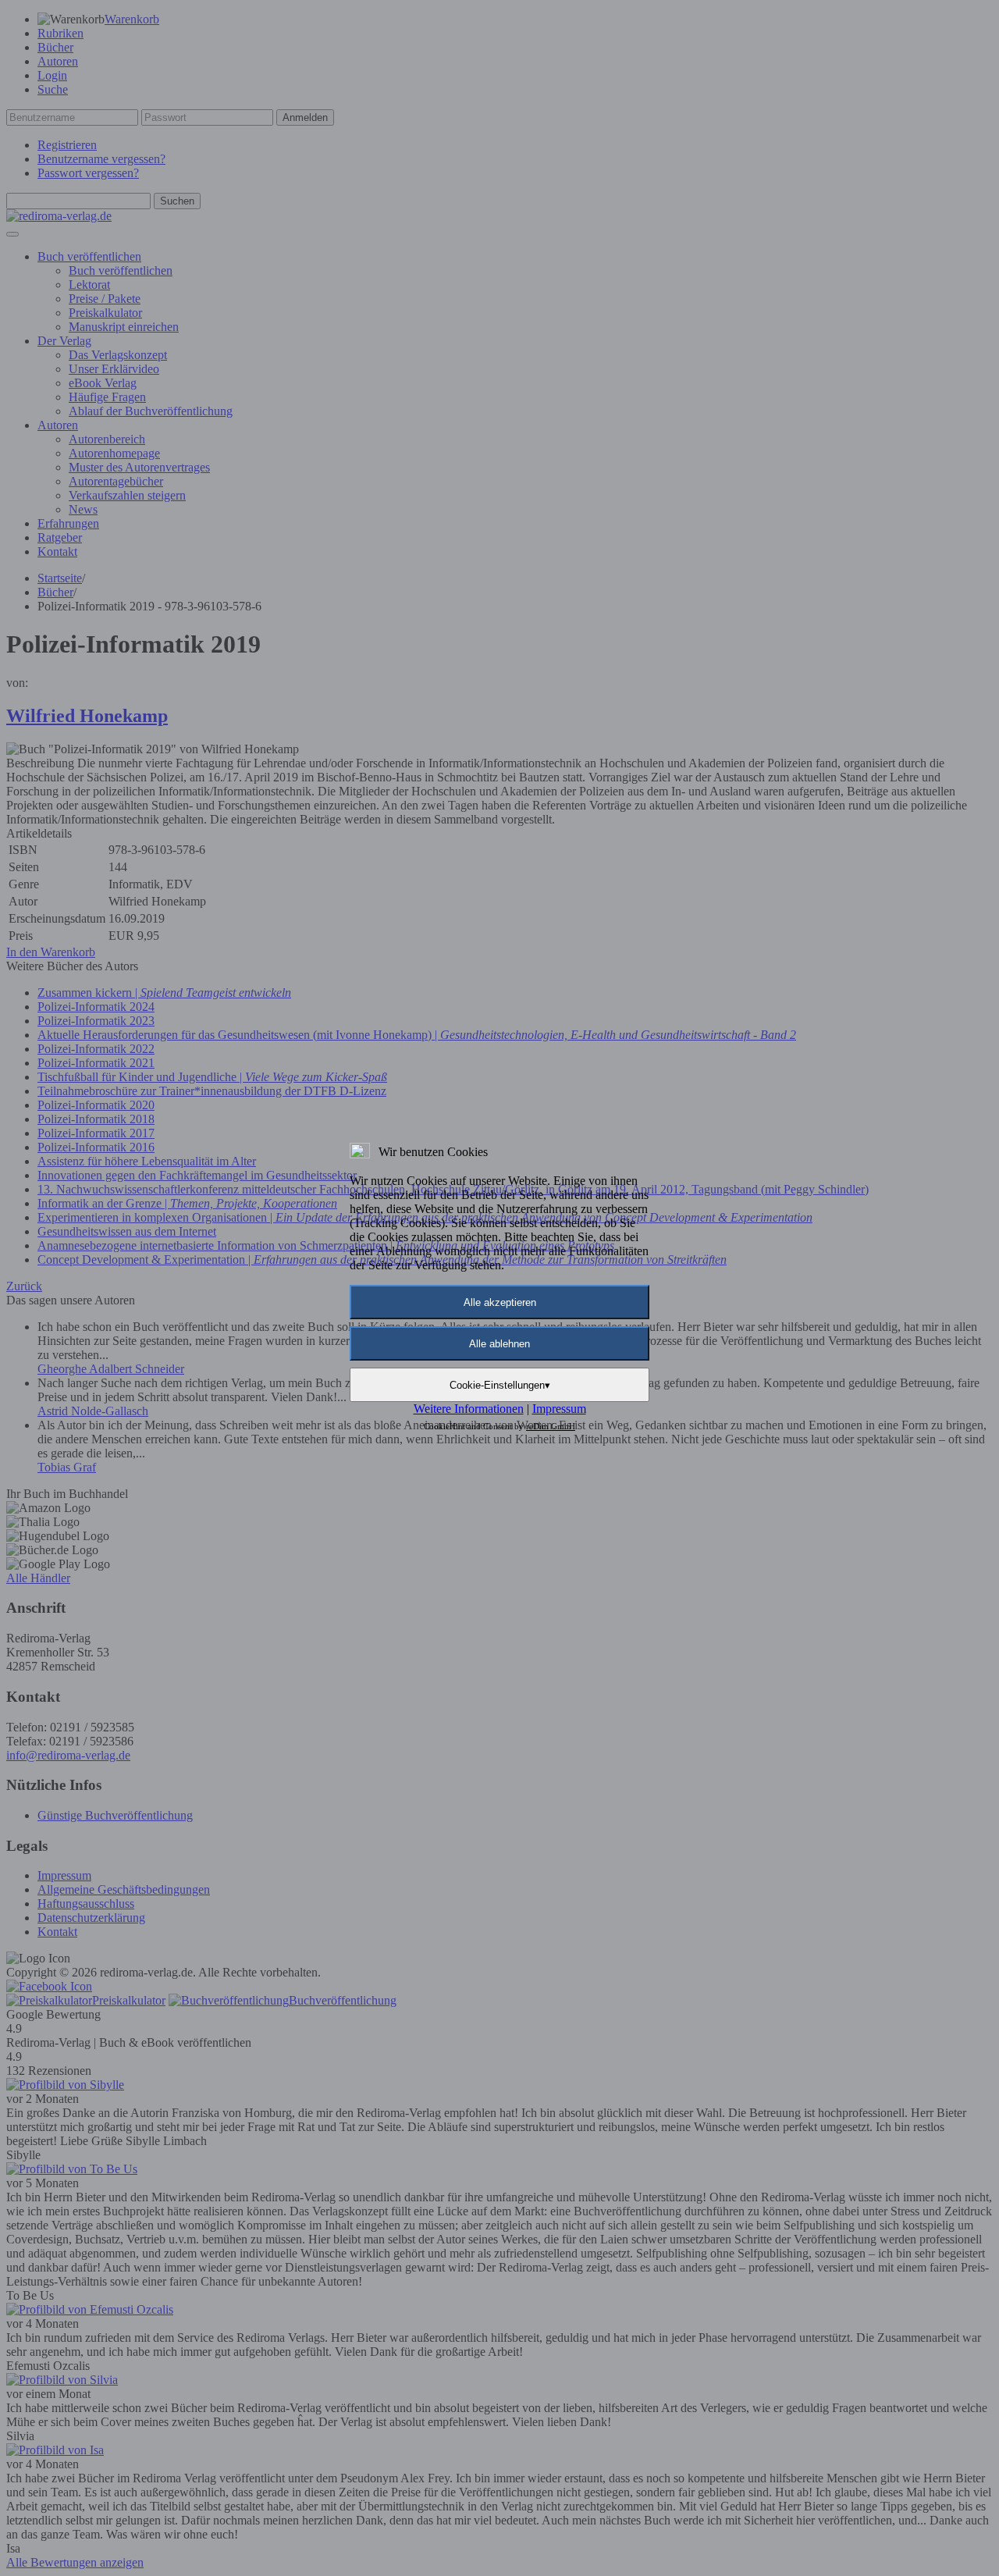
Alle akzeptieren (500, 1302)
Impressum (559, 1409)
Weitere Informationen (469, 1409)
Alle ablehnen (499, 1344)
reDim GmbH (551, 1426)
